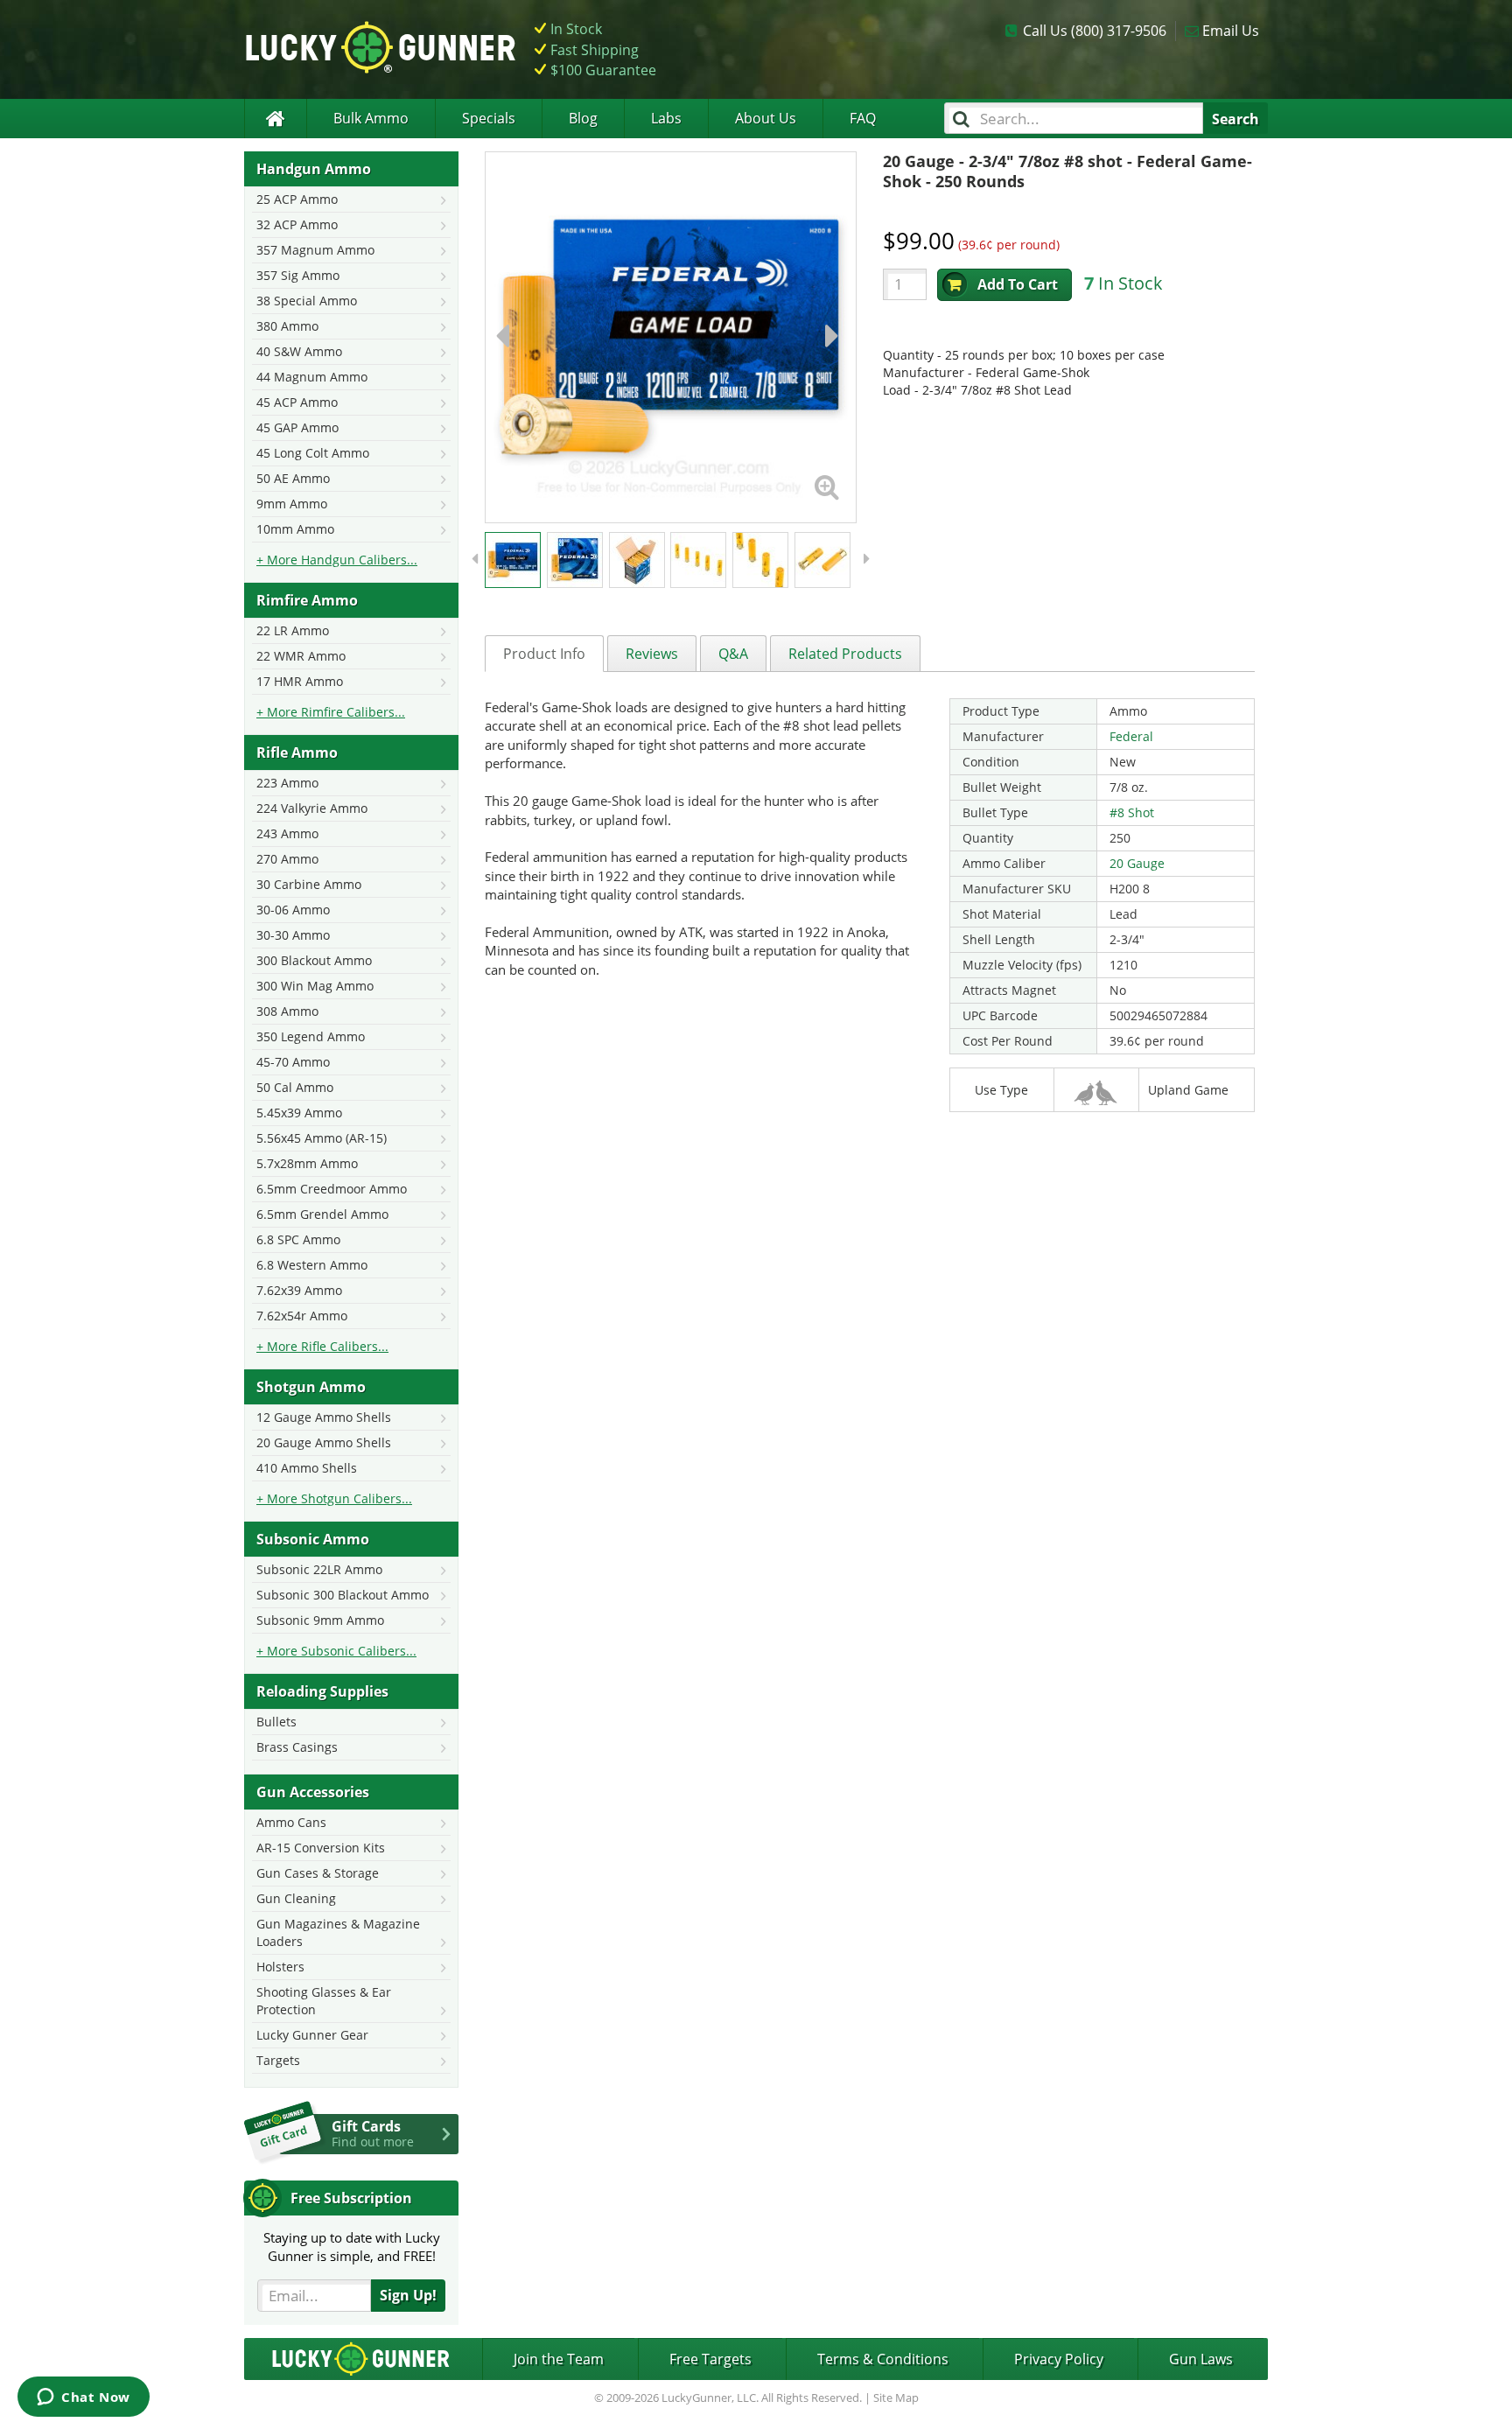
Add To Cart (1018, 284)
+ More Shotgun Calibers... (334, 1498)
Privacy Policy (1059, 2359)
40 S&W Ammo (299, 351)
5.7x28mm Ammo (307, 1163)
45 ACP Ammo (297, 402)
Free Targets (710, 2359)
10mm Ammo (295, 529)
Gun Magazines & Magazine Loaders (338, 1932)
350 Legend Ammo (311, 1036)
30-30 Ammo (293, 935)
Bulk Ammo (371, 118)
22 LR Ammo (293, 630)
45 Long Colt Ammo (313, 453)
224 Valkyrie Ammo (312, 808)
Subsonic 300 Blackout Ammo (343, 1595)
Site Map (896, 2397)
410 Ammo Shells (307, 1468)
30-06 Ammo (293, 910)
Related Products (845, 654)
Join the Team (559, 2359)
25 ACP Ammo (297, 199)
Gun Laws (1201, 2359)
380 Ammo (287, 326)
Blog (583, 118)
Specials (489, 118)
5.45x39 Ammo (299, 1113)
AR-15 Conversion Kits (321, 1848)
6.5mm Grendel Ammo (322, 1214)
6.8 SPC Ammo (298, 1239)
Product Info (544, 654)
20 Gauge (1137, 863)
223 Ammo (287, 783)
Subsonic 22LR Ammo (319, 1569)
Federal (1131, 736)
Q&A (733, 654)
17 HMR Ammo (300, 681)
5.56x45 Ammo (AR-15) (322, 1138)
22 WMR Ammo (301, 656)
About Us (766, 118)
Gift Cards (373, 2133)
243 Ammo (287, 833)
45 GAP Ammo (297, 427)
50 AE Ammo (293, 478)
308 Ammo (287, 1011)
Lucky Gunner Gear (312, 2035)
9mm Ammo (292, 504)
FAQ (863, 118)
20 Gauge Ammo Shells (324, 1442)
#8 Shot (1132, 812)
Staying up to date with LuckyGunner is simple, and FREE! (352, 2247)
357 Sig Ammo (298, 275)
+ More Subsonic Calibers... (336, 1651)
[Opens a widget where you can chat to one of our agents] (84, 2398)
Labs (666, 118)
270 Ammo (287, 859)
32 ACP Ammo (297, 224)
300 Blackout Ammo (314, 960)
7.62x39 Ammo (299, 1290)
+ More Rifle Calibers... (322, 1346)
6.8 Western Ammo (312, 1265)
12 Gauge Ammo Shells (324, 1417)
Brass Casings (297, 1747)
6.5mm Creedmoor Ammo (332, 1189)
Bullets (276, 1722)
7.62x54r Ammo (302, 1316)
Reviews (652, 654)
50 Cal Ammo (295, 1087)
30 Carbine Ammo (309, 884)
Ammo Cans (291, 1822)
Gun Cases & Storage (318, 1873)
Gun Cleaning (296, 1898)
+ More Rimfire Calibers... (331, 712)
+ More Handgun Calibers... (337, 560)
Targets (278, 2060)
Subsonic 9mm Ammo (320, 1620)
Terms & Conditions (883, 2359)
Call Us (1095, 31)
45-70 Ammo (293, 1062)
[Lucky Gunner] (275, 119)
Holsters (280, 1967)
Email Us (1231, 31)
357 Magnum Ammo (315, 250)
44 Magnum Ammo (312, 377)
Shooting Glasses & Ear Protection (324, 2001)
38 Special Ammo (307, 301)
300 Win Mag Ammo (315, 986)
